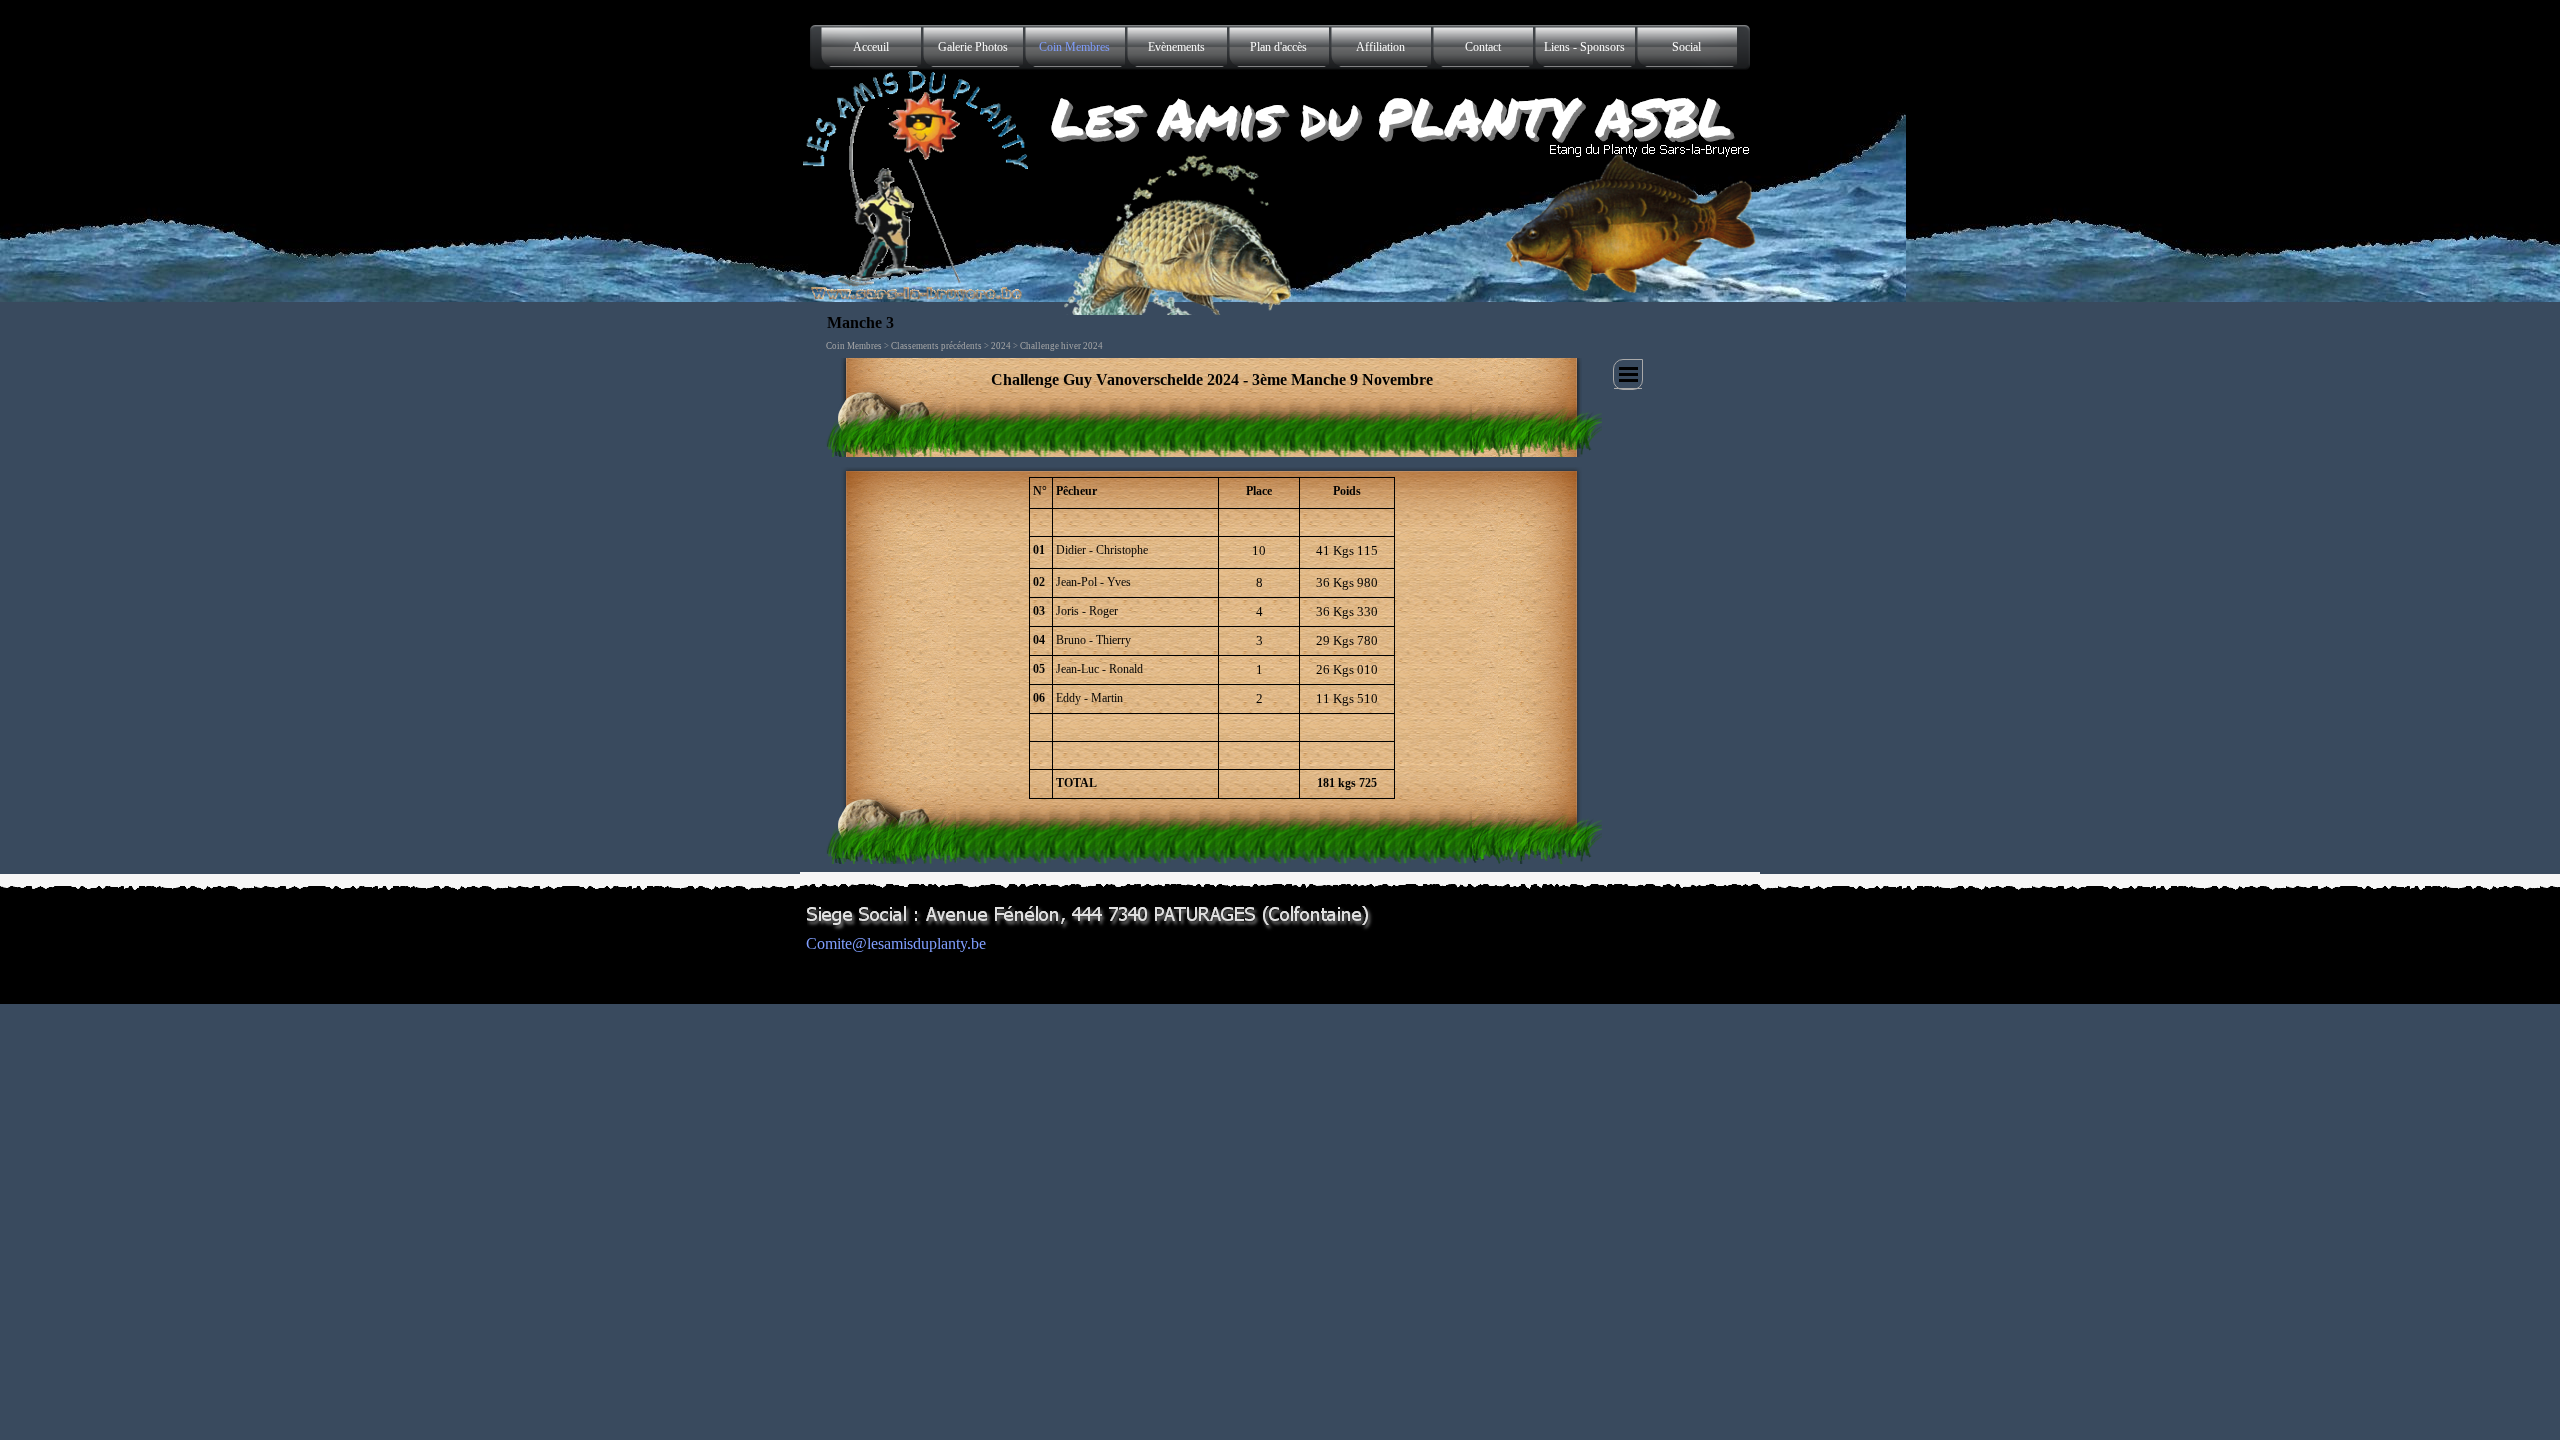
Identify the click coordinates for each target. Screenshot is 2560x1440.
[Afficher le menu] (1628, 374)
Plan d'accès (1278, 47)
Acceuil (871, 47)
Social (1686, 47)
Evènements (1176, 47)
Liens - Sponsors (1584, 47)
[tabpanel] (1212, 380)
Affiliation (1380, 47)
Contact (1483, 47)
